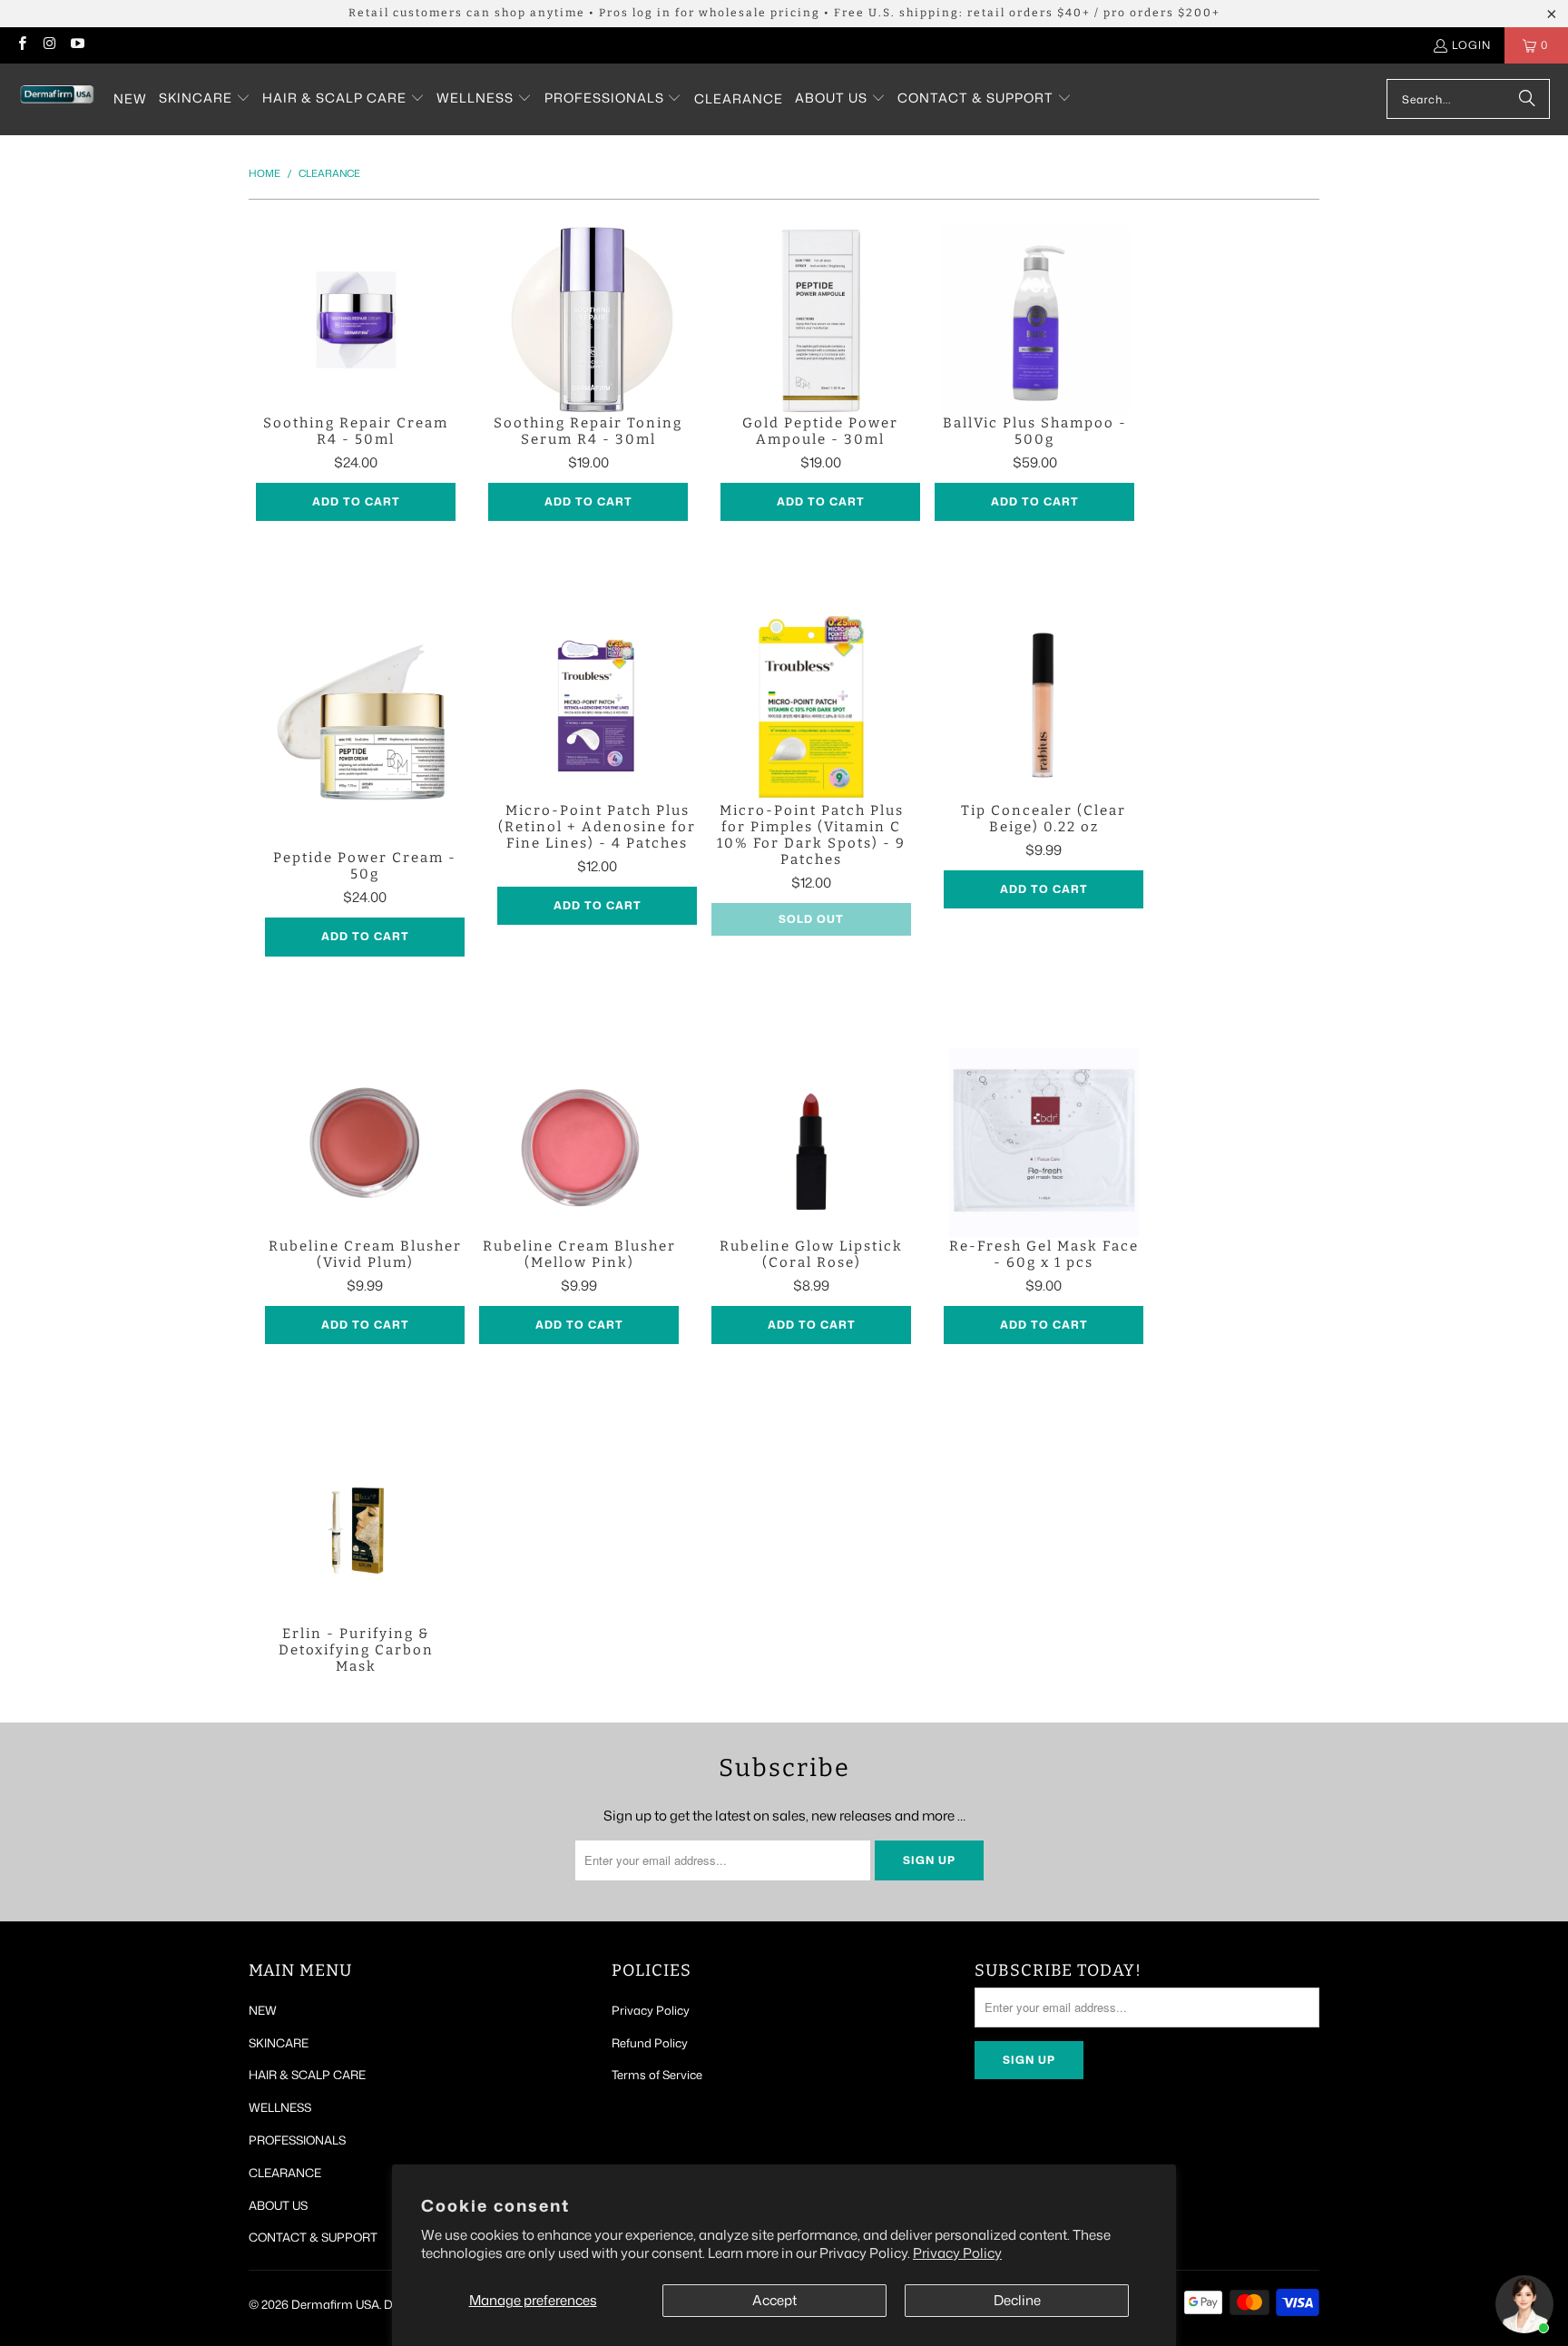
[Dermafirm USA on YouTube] (77, 45)
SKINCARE (279, 2043)
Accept (774, 2300)
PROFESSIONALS (297, 2140)
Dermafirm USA (335, 2304)
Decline (1017, 2300)
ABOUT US (278, 2205)
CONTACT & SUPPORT (313, 2237)
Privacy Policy (957, 2253)
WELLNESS (280, 2107)
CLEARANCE (285, 2173)
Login (1471, 45)
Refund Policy (650, 2043)
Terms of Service (657, 2075)
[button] (205, 99)
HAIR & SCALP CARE (307, 2075)
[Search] (1527, 99)
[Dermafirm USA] (57, 99)
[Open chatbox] (1524, 2304)
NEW (263, 2010)
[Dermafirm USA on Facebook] (21, 45)
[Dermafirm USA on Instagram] (49, 45)
